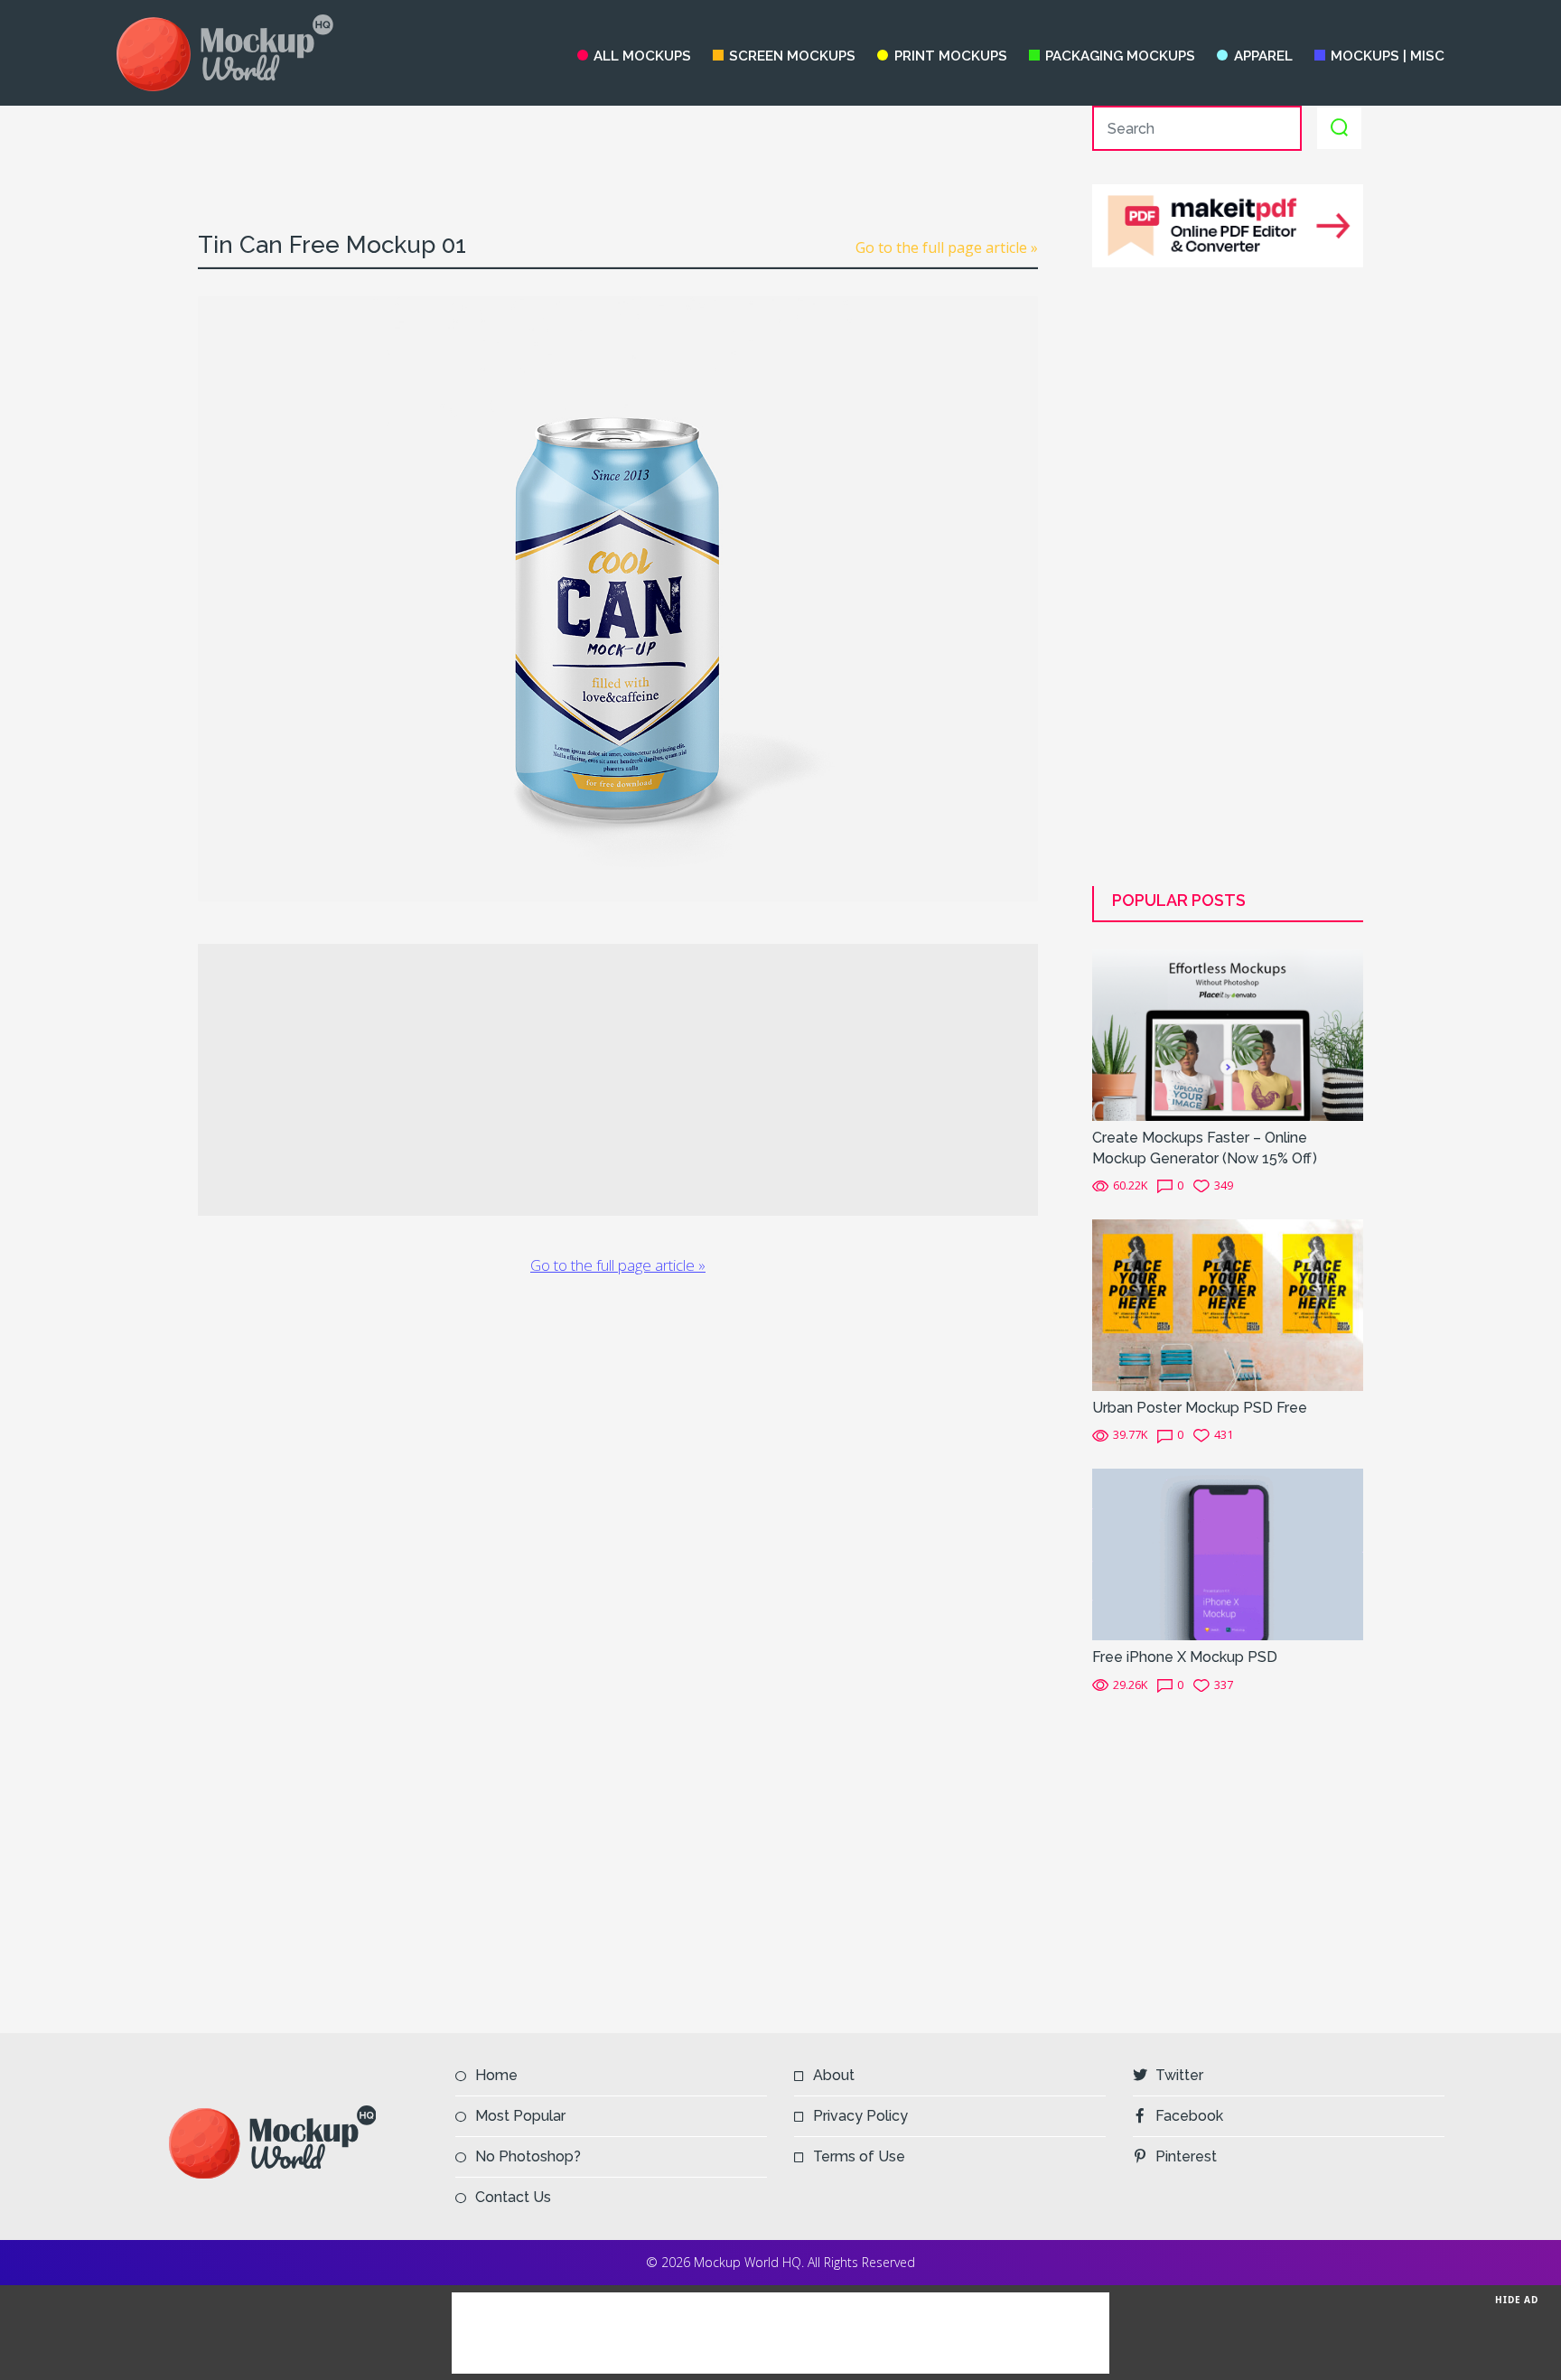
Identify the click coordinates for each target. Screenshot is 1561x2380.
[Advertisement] (618, 146)
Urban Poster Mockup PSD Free (1200, 1408)
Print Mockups (950, 56)
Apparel (1263, 56)
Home (496, 2075)
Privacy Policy (860, 2116)
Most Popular (520, 2116)
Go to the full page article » (947, 247)
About (834, 2075)
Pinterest (1186, 2156)
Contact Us (513, 2197)
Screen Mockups (792, 56)
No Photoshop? (528, 2156)
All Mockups (642, 56)
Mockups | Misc (1388, 56)
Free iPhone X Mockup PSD (1185, 1657)
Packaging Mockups (1120, 56)
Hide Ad (1517, 2300)
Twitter (1179, 2075)
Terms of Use (859, 2156)
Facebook (1189, 2116)
